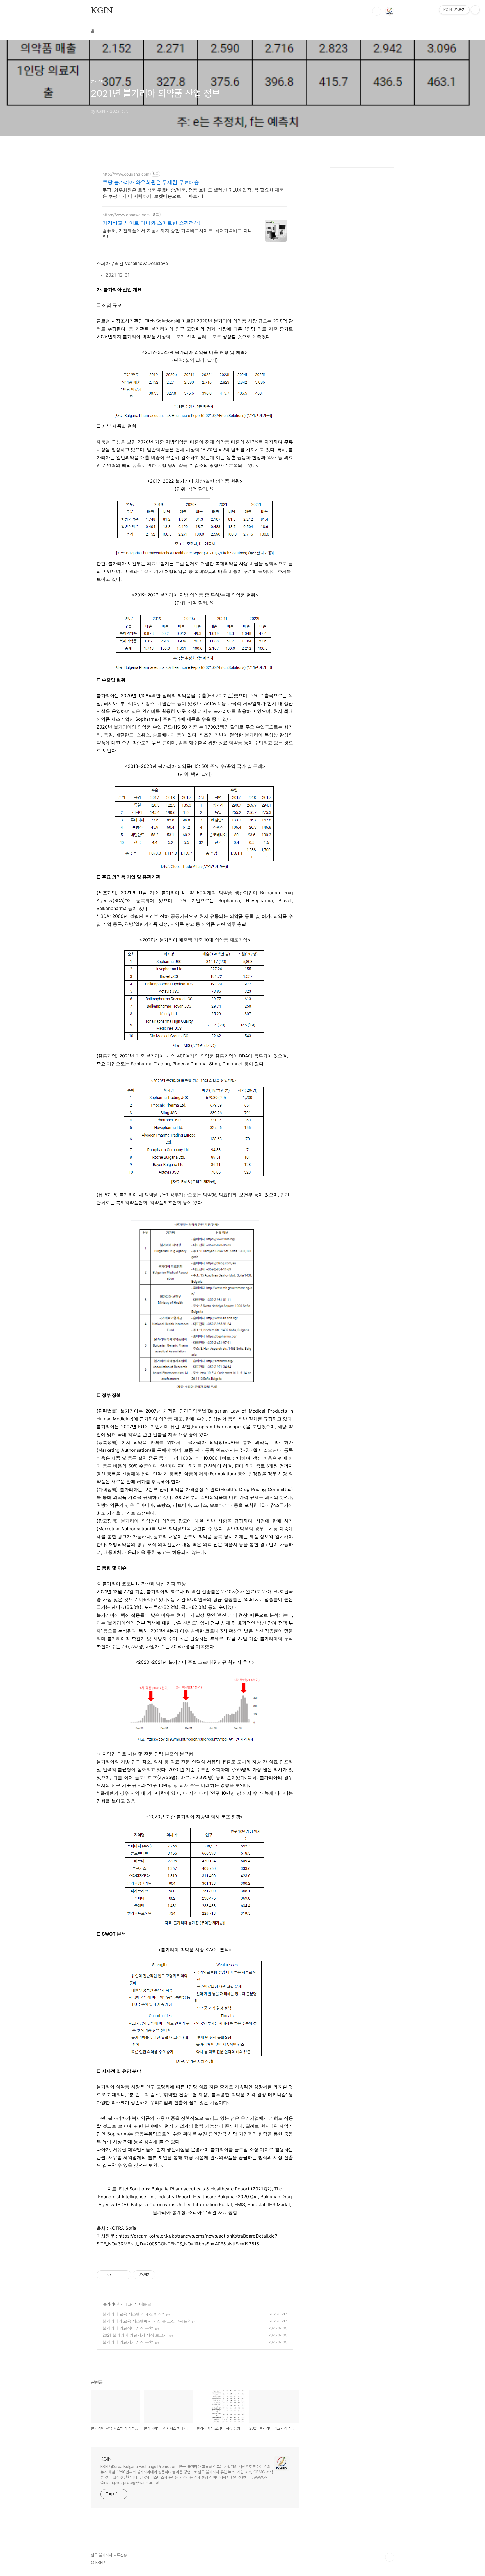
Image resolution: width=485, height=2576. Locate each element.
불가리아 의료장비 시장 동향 (128, 2328)
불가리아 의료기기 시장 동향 (128, 2342)
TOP (390, 2557)
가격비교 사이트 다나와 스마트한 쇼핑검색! (151, 223)
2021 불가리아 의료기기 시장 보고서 (135, 2335)
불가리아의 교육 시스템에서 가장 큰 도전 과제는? (146, 2321)
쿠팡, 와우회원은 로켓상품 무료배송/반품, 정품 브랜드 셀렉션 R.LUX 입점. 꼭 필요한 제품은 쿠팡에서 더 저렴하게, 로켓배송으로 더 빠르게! (193, 193)
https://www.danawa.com (126, 215)
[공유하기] (118, 2275)
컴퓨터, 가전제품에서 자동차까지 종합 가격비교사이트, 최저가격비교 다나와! (177, 234)
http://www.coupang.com (126, 174)
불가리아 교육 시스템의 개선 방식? (133, 2314)
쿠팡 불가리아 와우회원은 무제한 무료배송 (151, 182)
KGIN (102, 11)
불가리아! (111, 2304)
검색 (377, 11)
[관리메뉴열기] (475, 10)
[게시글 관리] (125, 2275)
